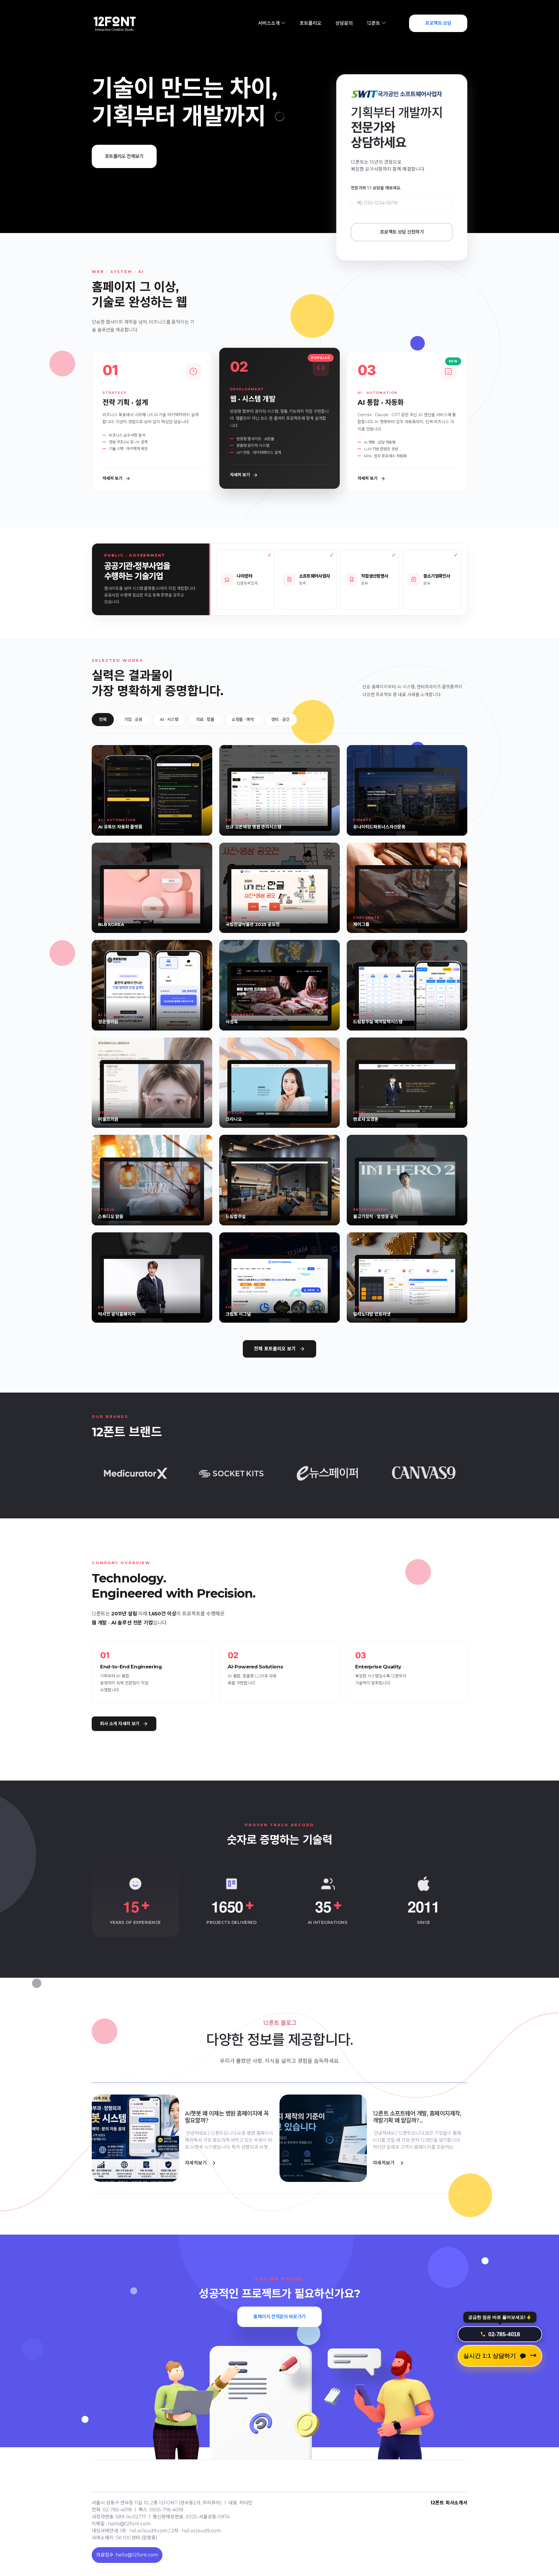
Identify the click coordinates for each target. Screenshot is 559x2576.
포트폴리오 (311, 23)
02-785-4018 (504, 2333)
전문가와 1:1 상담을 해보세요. (376, 188)
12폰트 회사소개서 (449, 2503)
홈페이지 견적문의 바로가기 (279, 2317)
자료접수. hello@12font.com (127, 2555)
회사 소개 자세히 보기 (120, 1724)
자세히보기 (196, 2163)
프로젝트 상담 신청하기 (402, 232)
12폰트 (374, 23)
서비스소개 (269, 23)
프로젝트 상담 (438, 23)
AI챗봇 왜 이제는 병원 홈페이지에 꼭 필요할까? (227, 2117)
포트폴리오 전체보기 (124, 156)
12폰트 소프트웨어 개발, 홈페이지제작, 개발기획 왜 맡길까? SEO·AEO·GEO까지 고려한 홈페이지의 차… (417, 2117)
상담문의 (344, 23)
